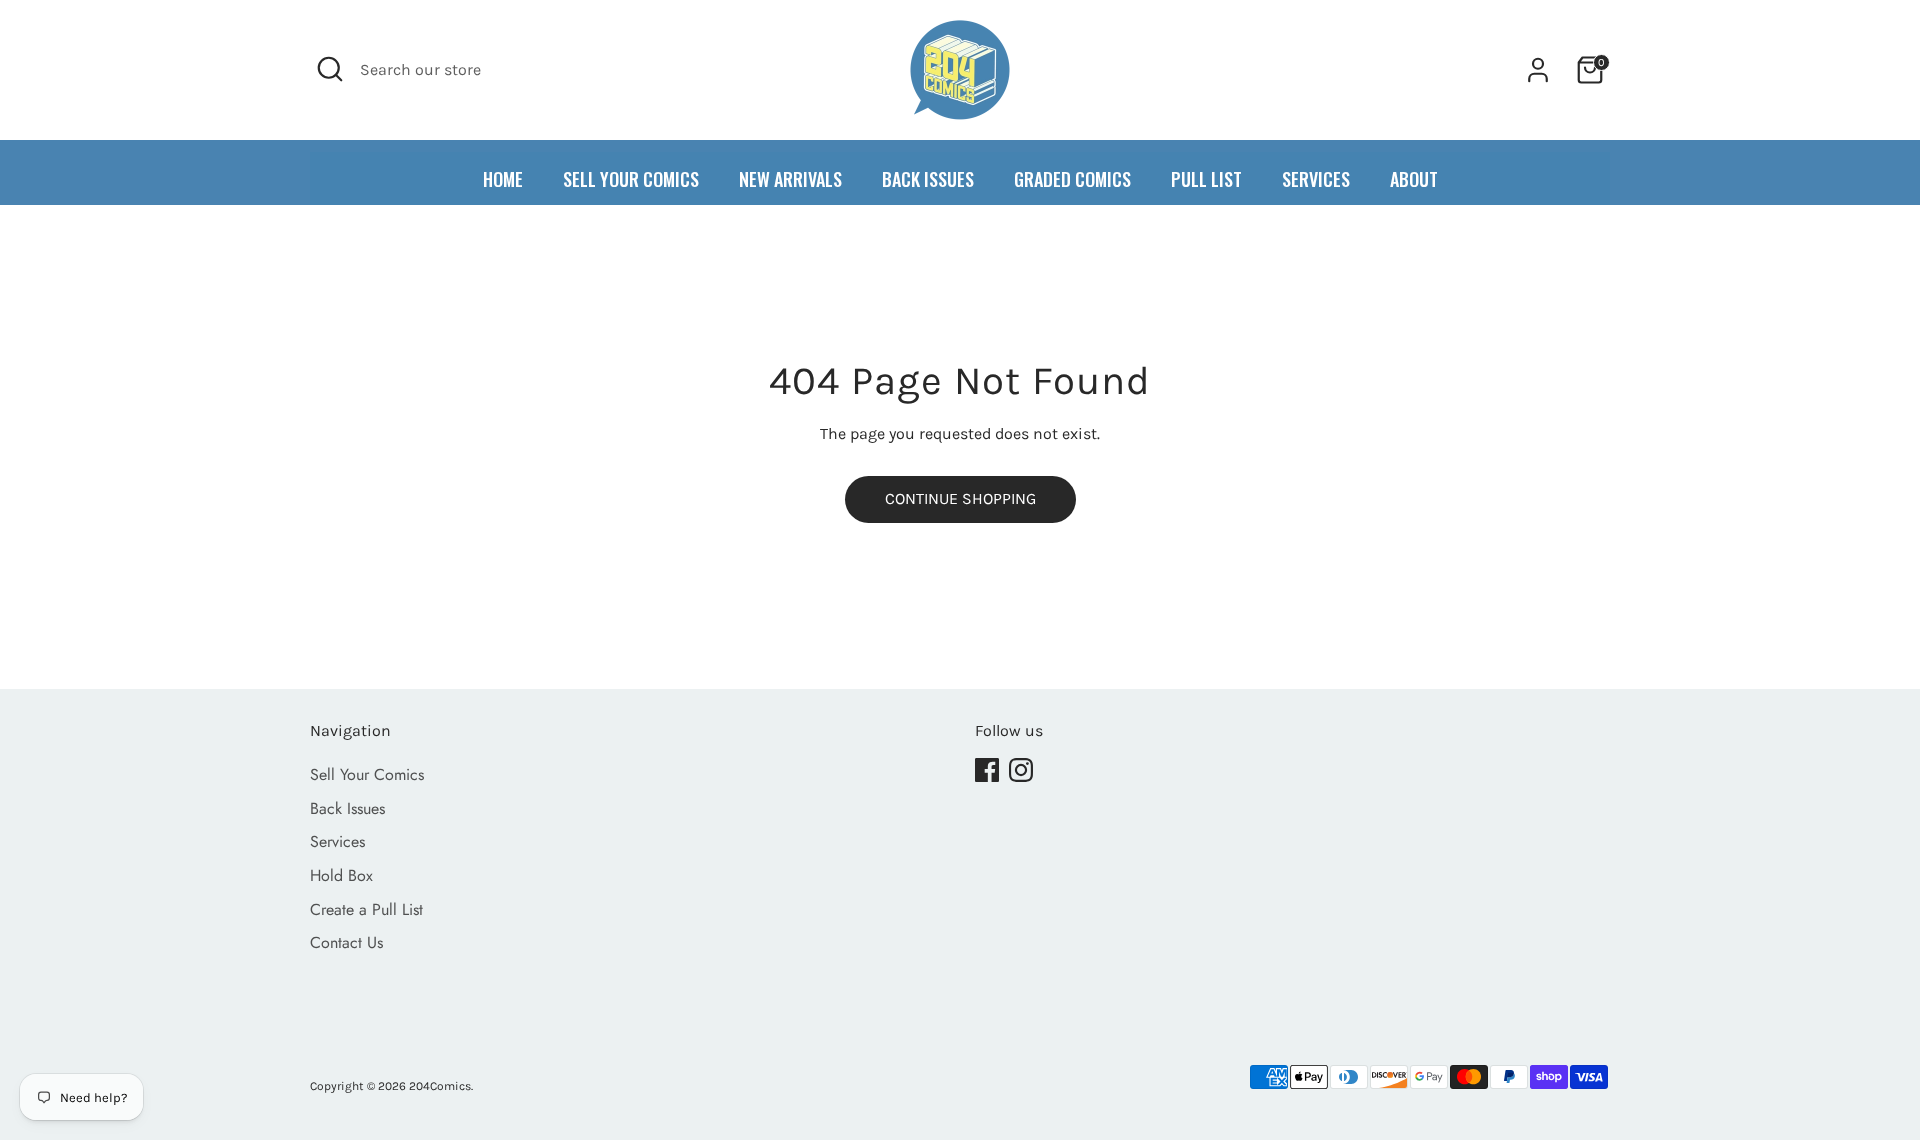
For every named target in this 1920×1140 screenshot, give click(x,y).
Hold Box (341, 875)
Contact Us (346, 942)
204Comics (440, 1086)
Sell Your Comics (367, 774)
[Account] (1538, 70)
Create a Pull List (366, 909)
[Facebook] (987, 770)
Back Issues (347, 808)
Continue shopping (960, 498)
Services (337, 841)
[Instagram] (1021, 770)
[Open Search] (330, 69)
